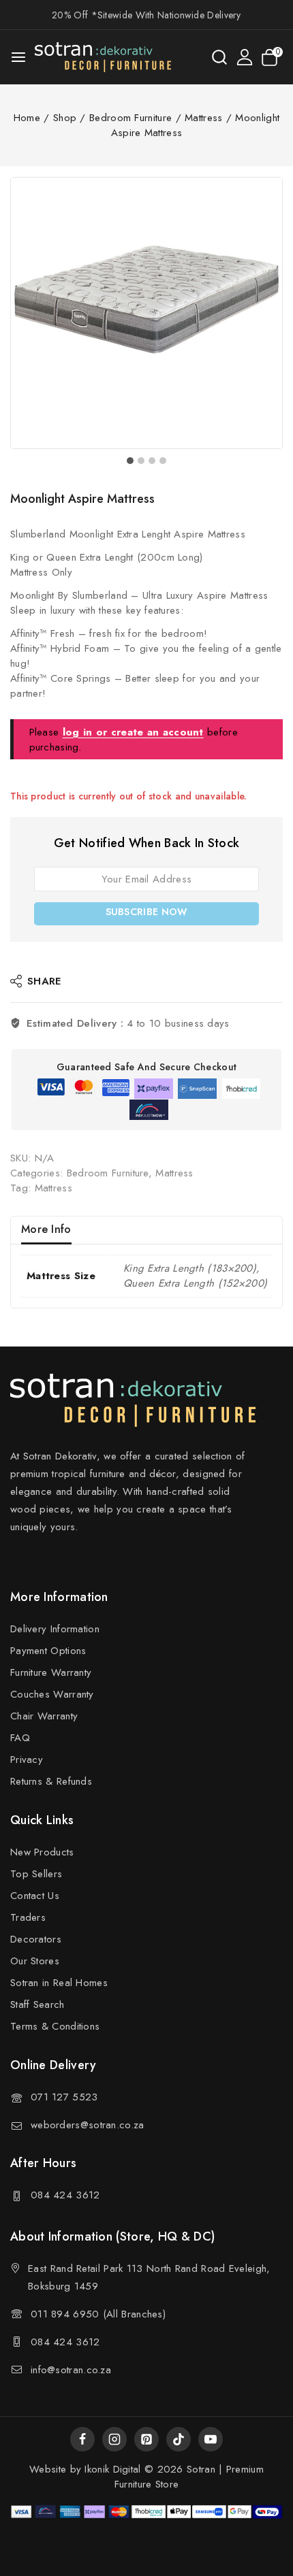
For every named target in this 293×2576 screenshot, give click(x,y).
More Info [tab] (46, 1229)
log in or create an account (133, 732)
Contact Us (35, 1896)
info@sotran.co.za (71, 2370)
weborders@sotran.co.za (88, 2125)
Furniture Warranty (51, 1672)
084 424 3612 (65, 2195)
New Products (42, 1852)
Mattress (174, 1173)
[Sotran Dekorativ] (103, 57)
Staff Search (37, 2004)
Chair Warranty (44, 1716)
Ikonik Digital (111, 2469)
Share (44, 981)
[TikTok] (179, 2439)
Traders (28, 1917)
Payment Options (48, 1651)
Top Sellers (36, 1874)
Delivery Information (55, 1629)
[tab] (130, 461)
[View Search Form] (219, 57)
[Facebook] (82, 2439)
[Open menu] (18, 57)
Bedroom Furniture (108, 1173)
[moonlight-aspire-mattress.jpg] (146, 313)
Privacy (27, 1760)
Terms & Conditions (55, 2026)
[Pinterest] (146, 2439)
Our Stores (35, 1961)
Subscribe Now (147, 912)
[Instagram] (114, 2439)
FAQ (20, 1738)
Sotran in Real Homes (59, 1983)
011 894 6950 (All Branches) (98, 2314)
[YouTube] (211, 2439)
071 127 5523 (64, 2097)
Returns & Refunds (51, 1781)
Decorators (36, 1939)
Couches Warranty (52, 1694)
